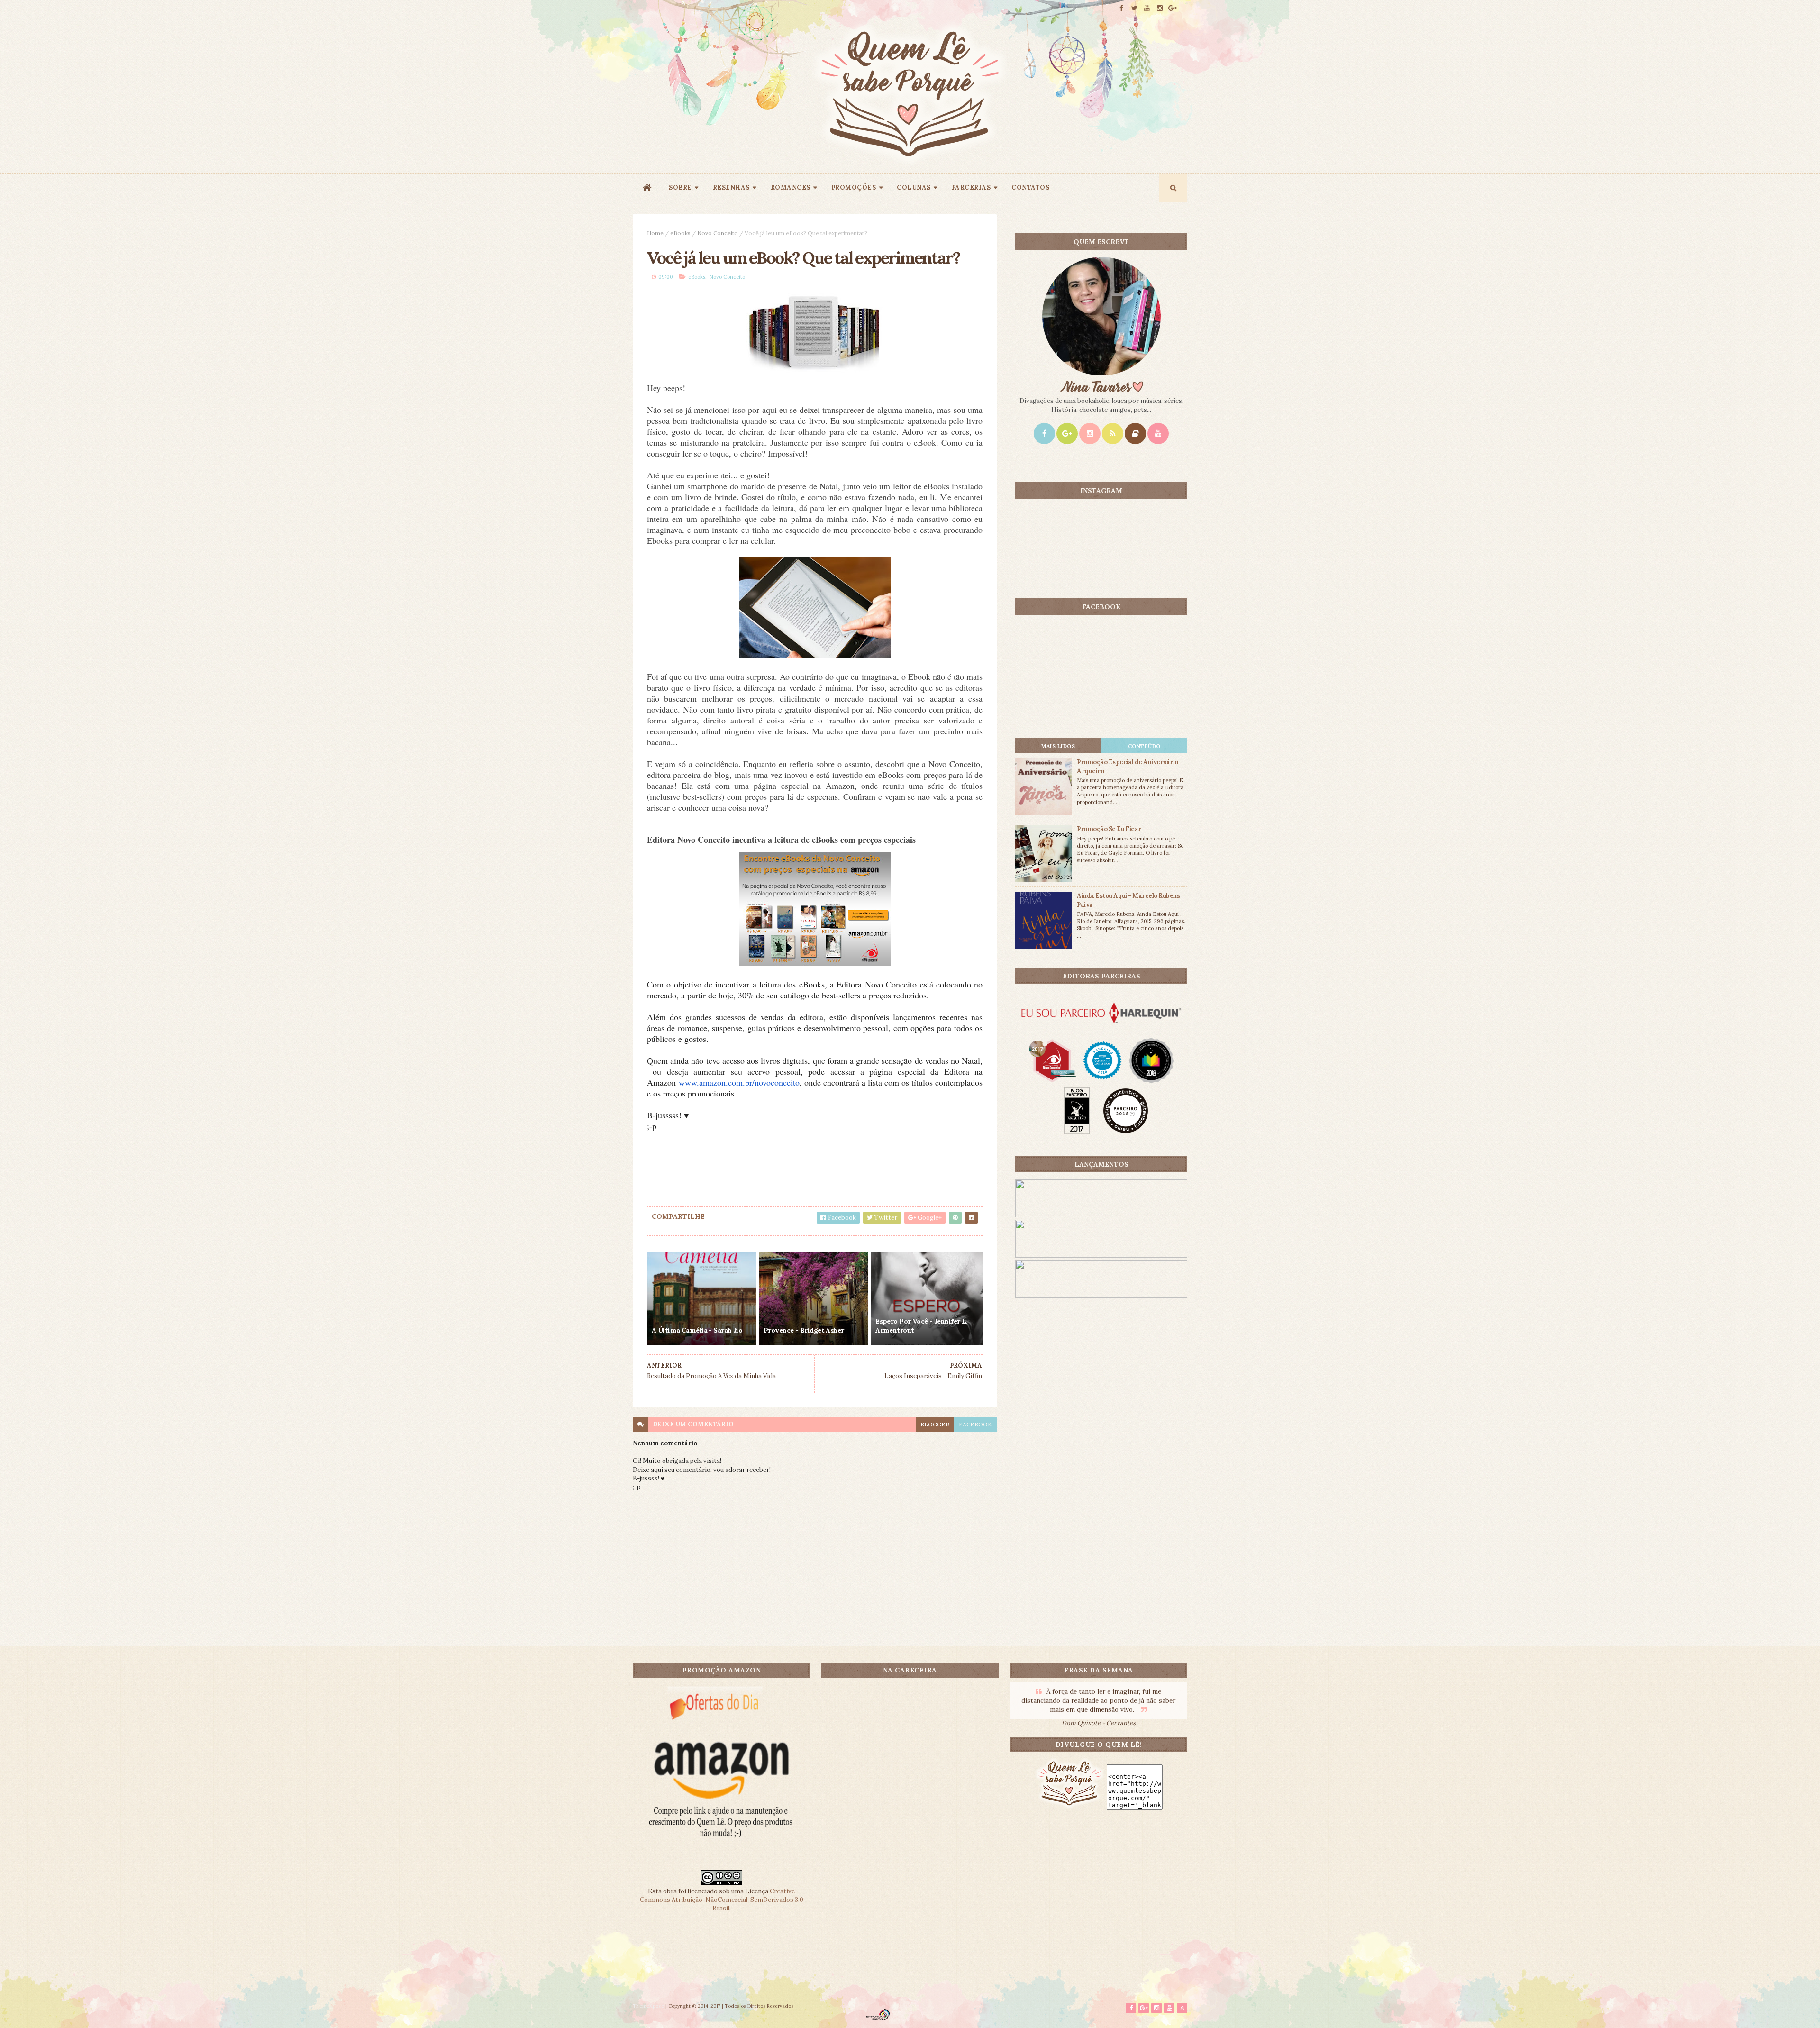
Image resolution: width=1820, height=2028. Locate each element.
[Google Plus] (1067, 434)
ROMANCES (791, 187)
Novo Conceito (718, 233)
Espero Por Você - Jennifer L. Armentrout (922, 1326)
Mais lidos (1058, 746)
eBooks (680, 233)
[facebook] (1121, 8)
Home (655, 233)
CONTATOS (1030, 187)
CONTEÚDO (1144, 746)
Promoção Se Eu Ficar (1109, 829)
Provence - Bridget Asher (804, 1330)
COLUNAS (914, 187)
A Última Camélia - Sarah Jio (697, 1330)
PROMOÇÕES (854, 187)
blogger (935, 1424)
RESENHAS (731, 187)
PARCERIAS (971, 187)
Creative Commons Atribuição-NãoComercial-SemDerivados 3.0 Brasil (722, 1900)
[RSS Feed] (1113, 434)
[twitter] (1134, 8)
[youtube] (1147, 8)
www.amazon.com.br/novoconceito (739, 1082)
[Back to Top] (1182, 2008)
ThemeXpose (648, 2006)
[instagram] (1160, 8)
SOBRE (680, 187)
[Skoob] (1135, 434)
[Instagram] (1090, 434)
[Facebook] (1044, 434)
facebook (975, 1424)
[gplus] (1173, 8)
